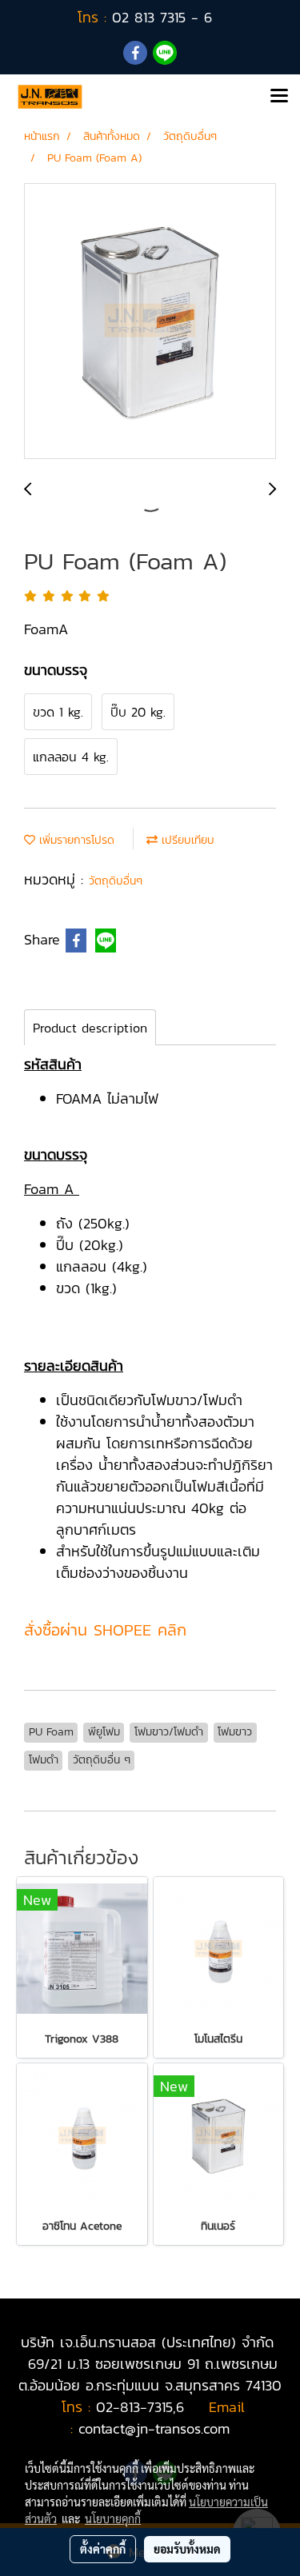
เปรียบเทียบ (186, 840)
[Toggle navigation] (279, 97)
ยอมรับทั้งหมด (187, 2549)
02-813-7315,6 (140, 2407)
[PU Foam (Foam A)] (150, 322)
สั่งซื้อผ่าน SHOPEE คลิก (105, 1630)
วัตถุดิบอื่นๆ (116, 881)
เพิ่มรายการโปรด (75, 840)
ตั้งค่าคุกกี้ (103, 2549)
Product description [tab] (90, 1028)
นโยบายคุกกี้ (113, 2518)
